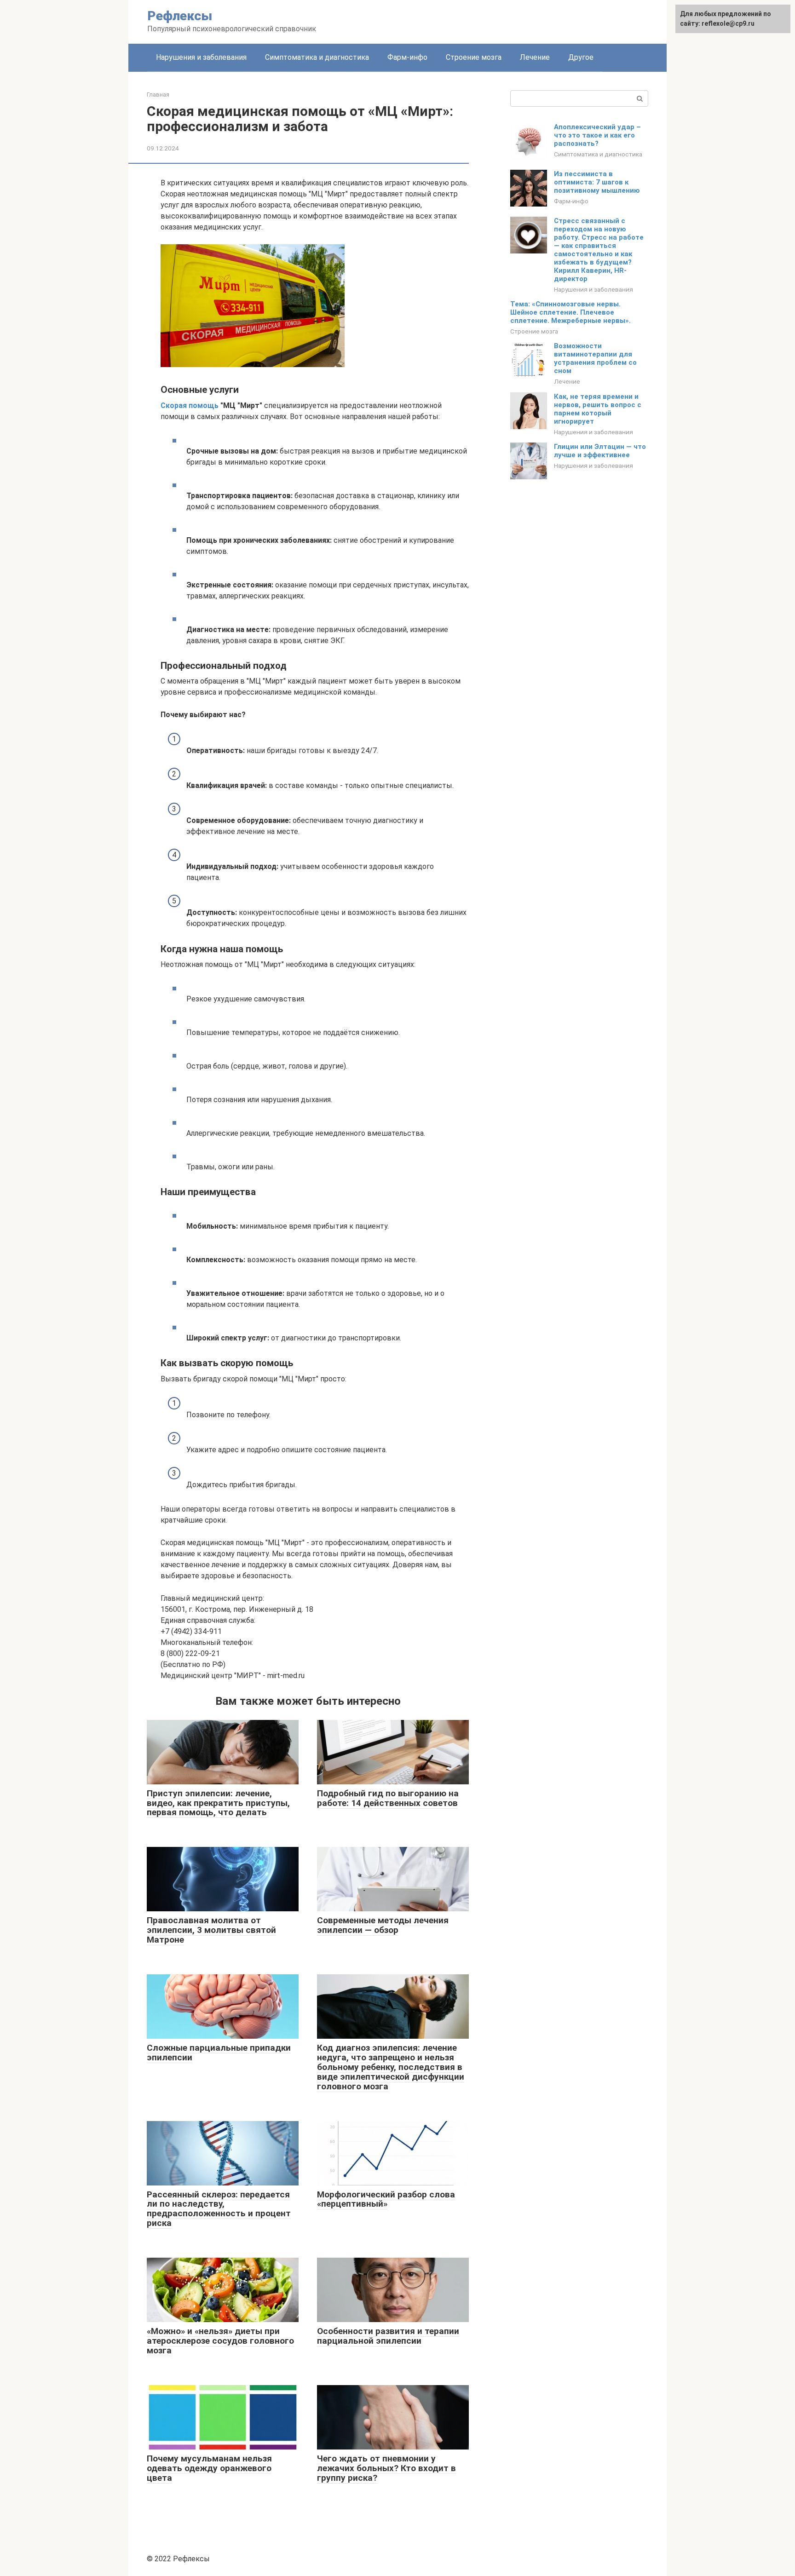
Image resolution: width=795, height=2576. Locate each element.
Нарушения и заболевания (201, 57)
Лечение (535, 57)
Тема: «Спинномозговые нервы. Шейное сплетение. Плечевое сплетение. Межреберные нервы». (570, 312)
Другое (581, 57)
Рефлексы (180, 16)
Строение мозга (474, 57)
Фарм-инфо (407, 57)
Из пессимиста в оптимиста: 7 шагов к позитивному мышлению (597, 182)
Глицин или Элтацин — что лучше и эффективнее (600, 451)
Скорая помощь (190, 405)
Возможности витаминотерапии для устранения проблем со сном (595, 358)
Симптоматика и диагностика (317, 57)
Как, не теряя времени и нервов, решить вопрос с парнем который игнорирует (598, 409)
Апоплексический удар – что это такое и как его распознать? (597, 135)
